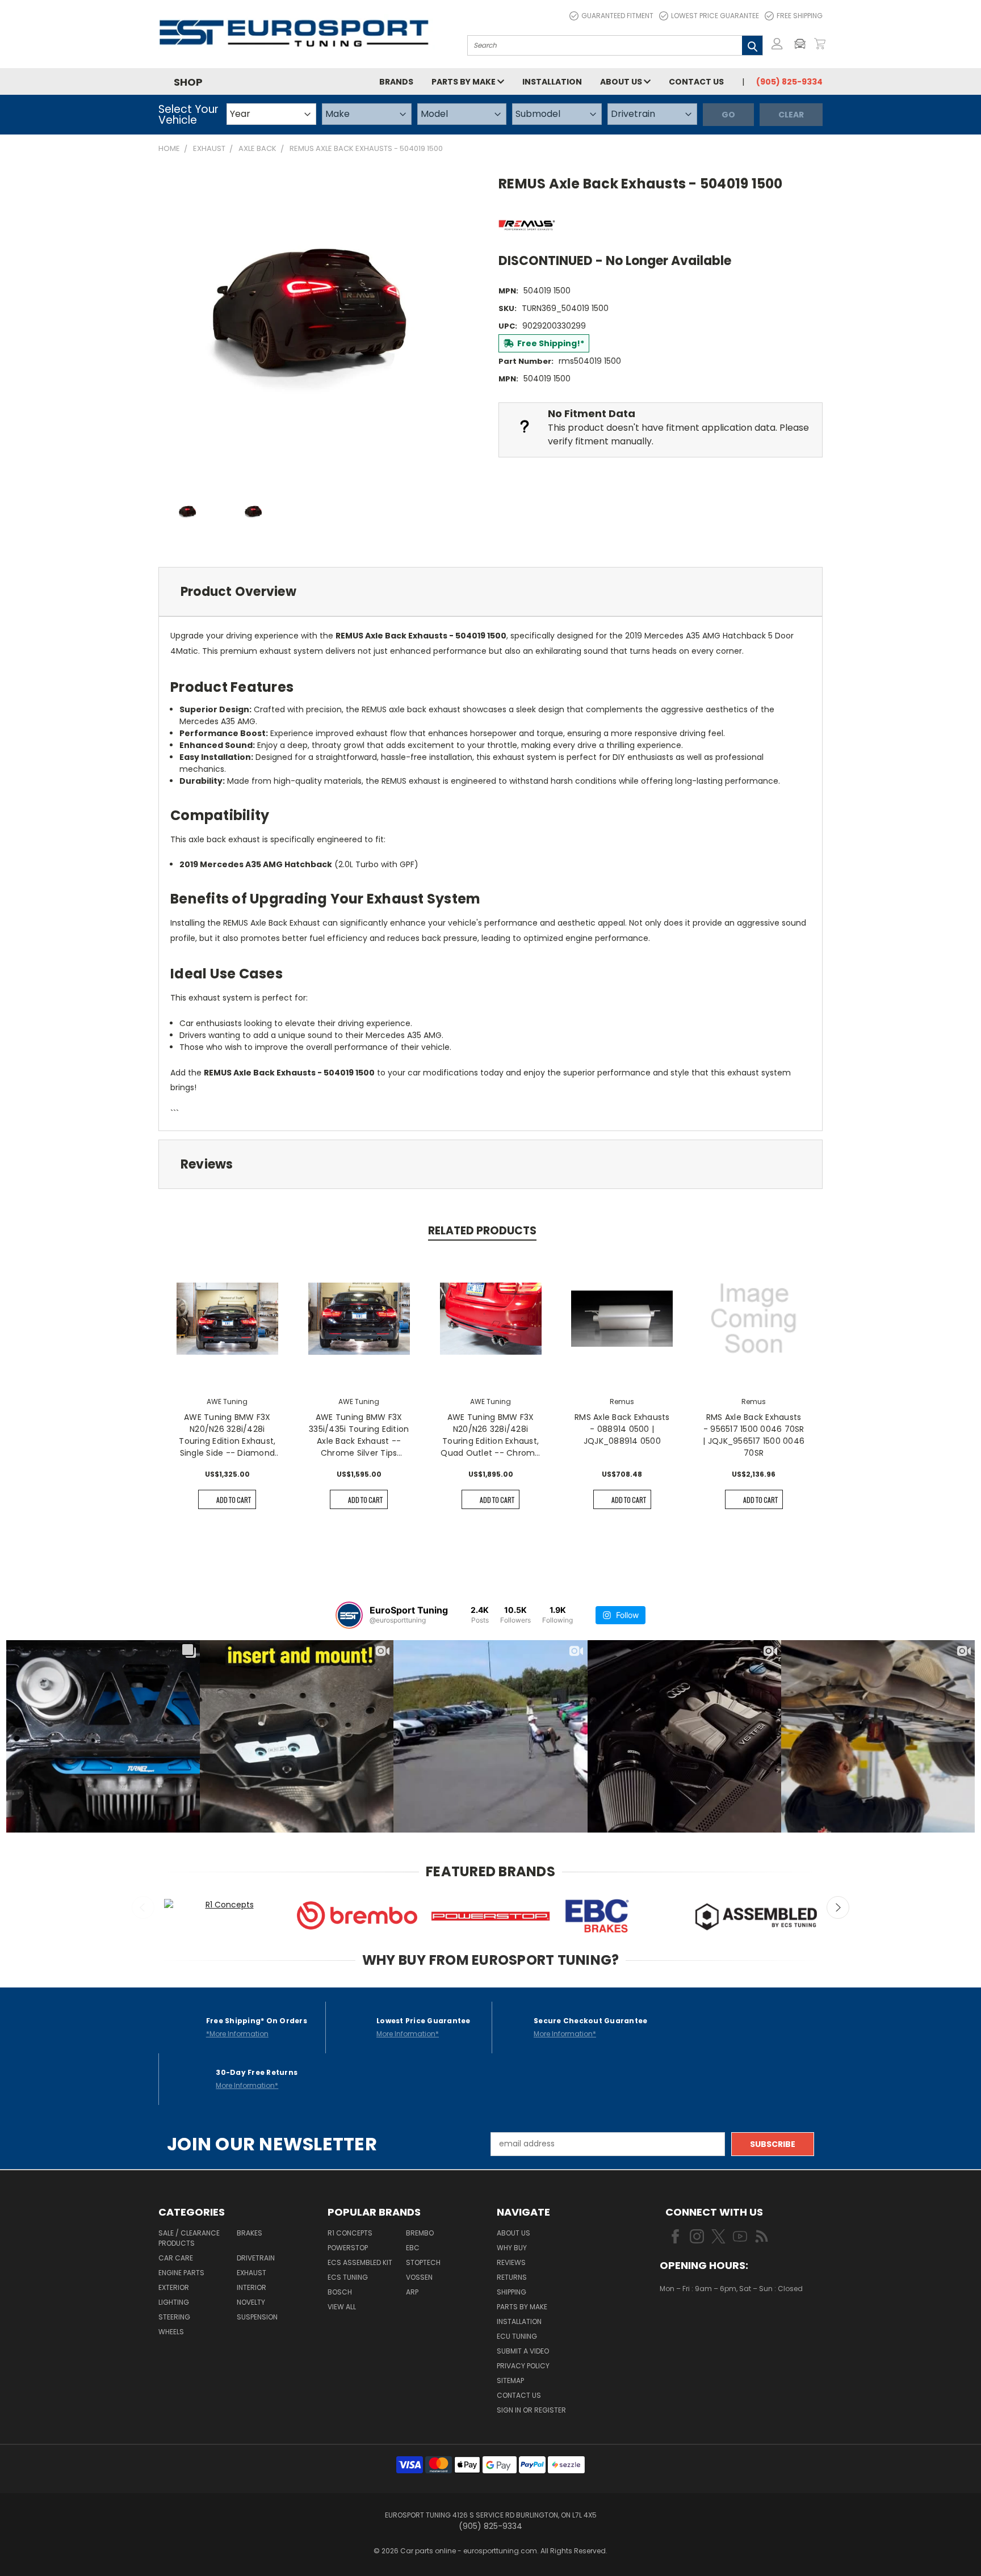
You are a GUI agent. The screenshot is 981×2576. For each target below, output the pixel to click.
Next (838, 1907)
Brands (396, 82)
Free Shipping (800, 16)
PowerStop (348, 2248)
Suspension (257, 2317)
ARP (412, 2292)
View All (342, 2307)
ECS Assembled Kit (360, 2262)
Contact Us (696, 82)
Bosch (340, 2292)
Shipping (512, 2292)
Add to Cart (234, 1500)
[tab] (491, 592)
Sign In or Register (531, 2410)
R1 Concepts (350, 2233)
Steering (174, 2317)
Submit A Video (523, 2351)
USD (698, 2322)
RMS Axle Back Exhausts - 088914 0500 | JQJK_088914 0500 (622, 1429)
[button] (803, 44)
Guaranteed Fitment (617, 16)
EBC (413, 2248)
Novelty (251, 2302)
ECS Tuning (348, 2277)
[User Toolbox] (777, 44)
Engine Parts (181, 2273)
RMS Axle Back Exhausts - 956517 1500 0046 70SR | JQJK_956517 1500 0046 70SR (754, 1435)
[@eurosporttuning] (349, 1615)
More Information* (408, 2034)
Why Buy (512, 2248)
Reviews (511, 2262)
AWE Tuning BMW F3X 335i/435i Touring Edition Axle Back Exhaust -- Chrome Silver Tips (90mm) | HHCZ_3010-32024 (359, 1435)
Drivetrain (256, 2258)
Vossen (419, 2277)
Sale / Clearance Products (189, 2238)
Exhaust (251, 2273)
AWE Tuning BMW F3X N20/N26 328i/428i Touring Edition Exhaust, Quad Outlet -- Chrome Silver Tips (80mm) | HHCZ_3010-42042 (490, 1435)
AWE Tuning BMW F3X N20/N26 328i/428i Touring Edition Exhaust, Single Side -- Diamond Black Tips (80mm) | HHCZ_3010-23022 (227, 1435)
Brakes (250, 2233)
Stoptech (423, 2262)
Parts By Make (522, 2307)
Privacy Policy (523, 2366)
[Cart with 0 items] (820, 44)
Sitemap (510, 2380)
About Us (622, 82)
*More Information (237, 2034)
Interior (251, 2287)
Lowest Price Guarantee (715, 16)
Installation (552, 82)
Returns (512, 2277)
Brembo (420, 2233)
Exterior (174, 2287)
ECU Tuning (517, 2336)
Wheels (171, 2332)
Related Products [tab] (482, 1231)
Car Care (176, 2258)
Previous (143, 1907)
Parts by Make (464, 82)
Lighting (174, 2302)
